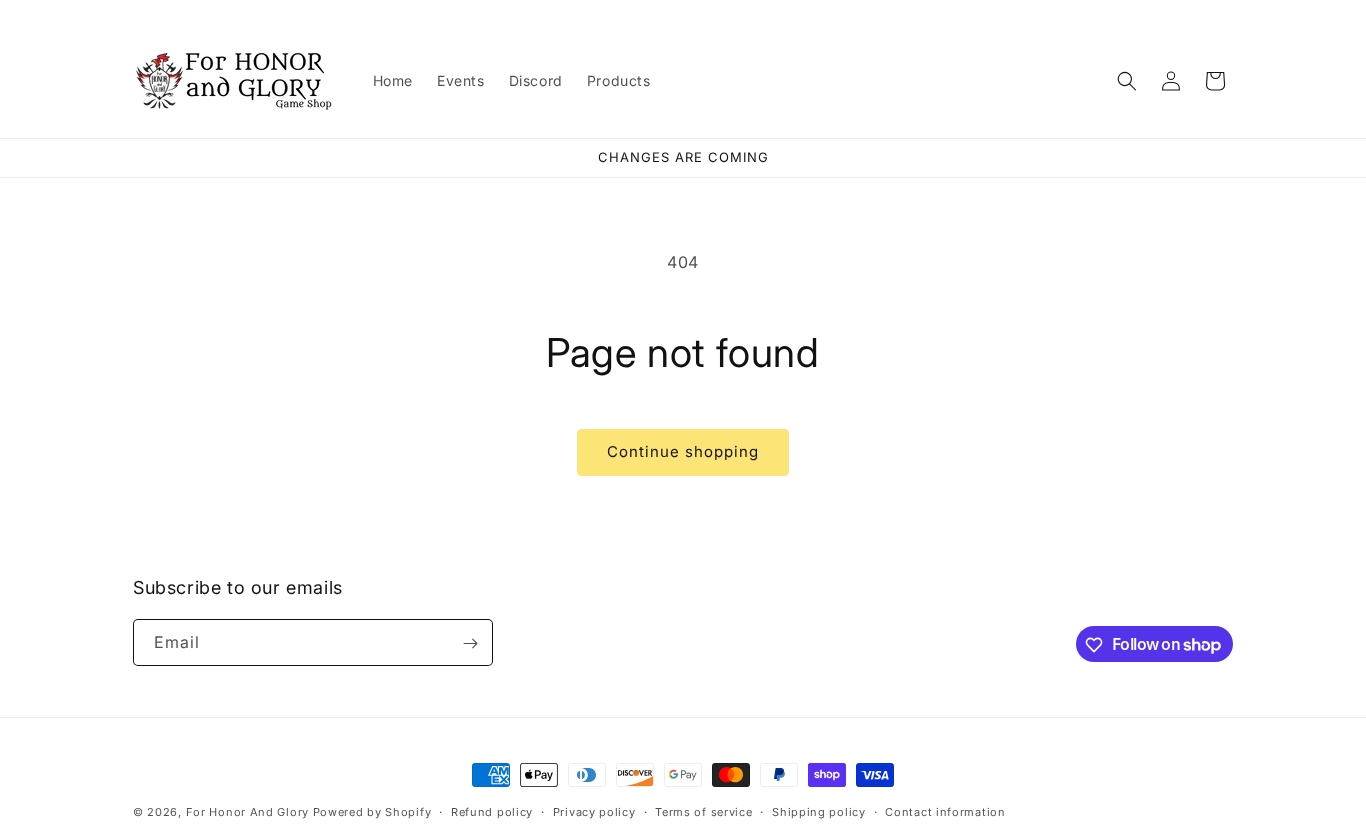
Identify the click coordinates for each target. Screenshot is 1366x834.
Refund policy (492, 811)
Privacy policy (594, 811)
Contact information (945, 811)
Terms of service (703, 811)
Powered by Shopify (372, 812)
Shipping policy (819, 811)
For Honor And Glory (247, 812)
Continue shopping (683, 451)
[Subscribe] (470, 643)
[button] (1127, 81)
